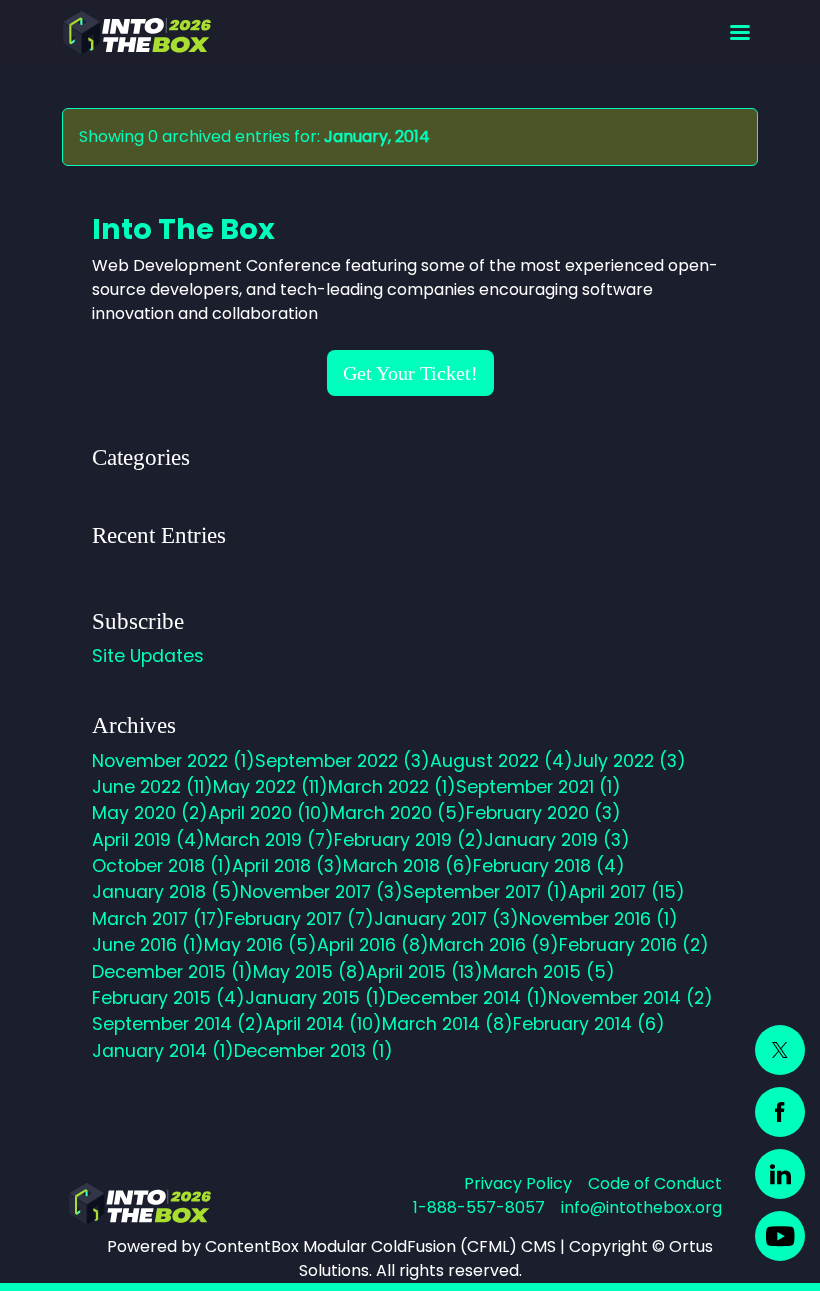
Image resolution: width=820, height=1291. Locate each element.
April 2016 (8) (373, 945)
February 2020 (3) (543, 813)
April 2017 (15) (626, 892)
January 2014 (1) (163, 1051)
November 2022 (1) (173, 761)
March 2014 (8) (447, 1024)
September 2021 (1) (538, 787)
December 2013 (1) (313, 1051)
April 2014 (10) (323, 1024)
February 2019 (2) (409, 840)
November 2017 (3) (321, 892)
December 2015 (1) (172, 972)
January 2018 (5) (166, 892)
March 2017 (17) (158, 919)
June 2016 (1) (148, 945)
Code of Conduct (655, 1183)
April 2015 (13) (424, 972)
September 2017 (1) (485, 892)
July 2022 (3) (629, 761)
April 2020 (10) (269, 813)
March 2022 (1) (392, 787)
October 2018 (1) (162, 866)
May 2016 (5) (260, 945)
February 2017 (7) (299, 919)
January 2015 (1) (316, 998)
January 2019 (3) (557, 840)
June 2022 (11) (152, 787)
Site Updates (148, 656)
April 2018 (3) (287, 866)
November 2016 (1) (598, 919)
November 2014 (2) (630, 998)
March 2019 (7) (269, 840)
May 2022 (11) (270, 787)
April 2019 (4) (148, 840)
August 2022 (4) (501, 761)
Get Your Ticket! (410, 373)
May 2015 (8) (309, 972)
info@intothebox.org (641, 1207)
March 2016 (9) (494, 945)
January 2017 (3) (446, 919)
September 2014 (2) (178, 1024)
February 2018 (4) (549, 866)
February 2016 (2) (634, 945)
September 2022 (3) (342, 761)
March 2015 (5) (549, 972)
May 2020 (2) (150, 813)
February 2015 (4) (168, 998)
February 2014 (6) (589, 1024)
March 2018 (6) (408, 866)
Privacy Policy (518, 1183)
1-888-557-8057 (479, 1207)
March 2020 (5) (398, 813)
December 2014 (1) (467, 998)
